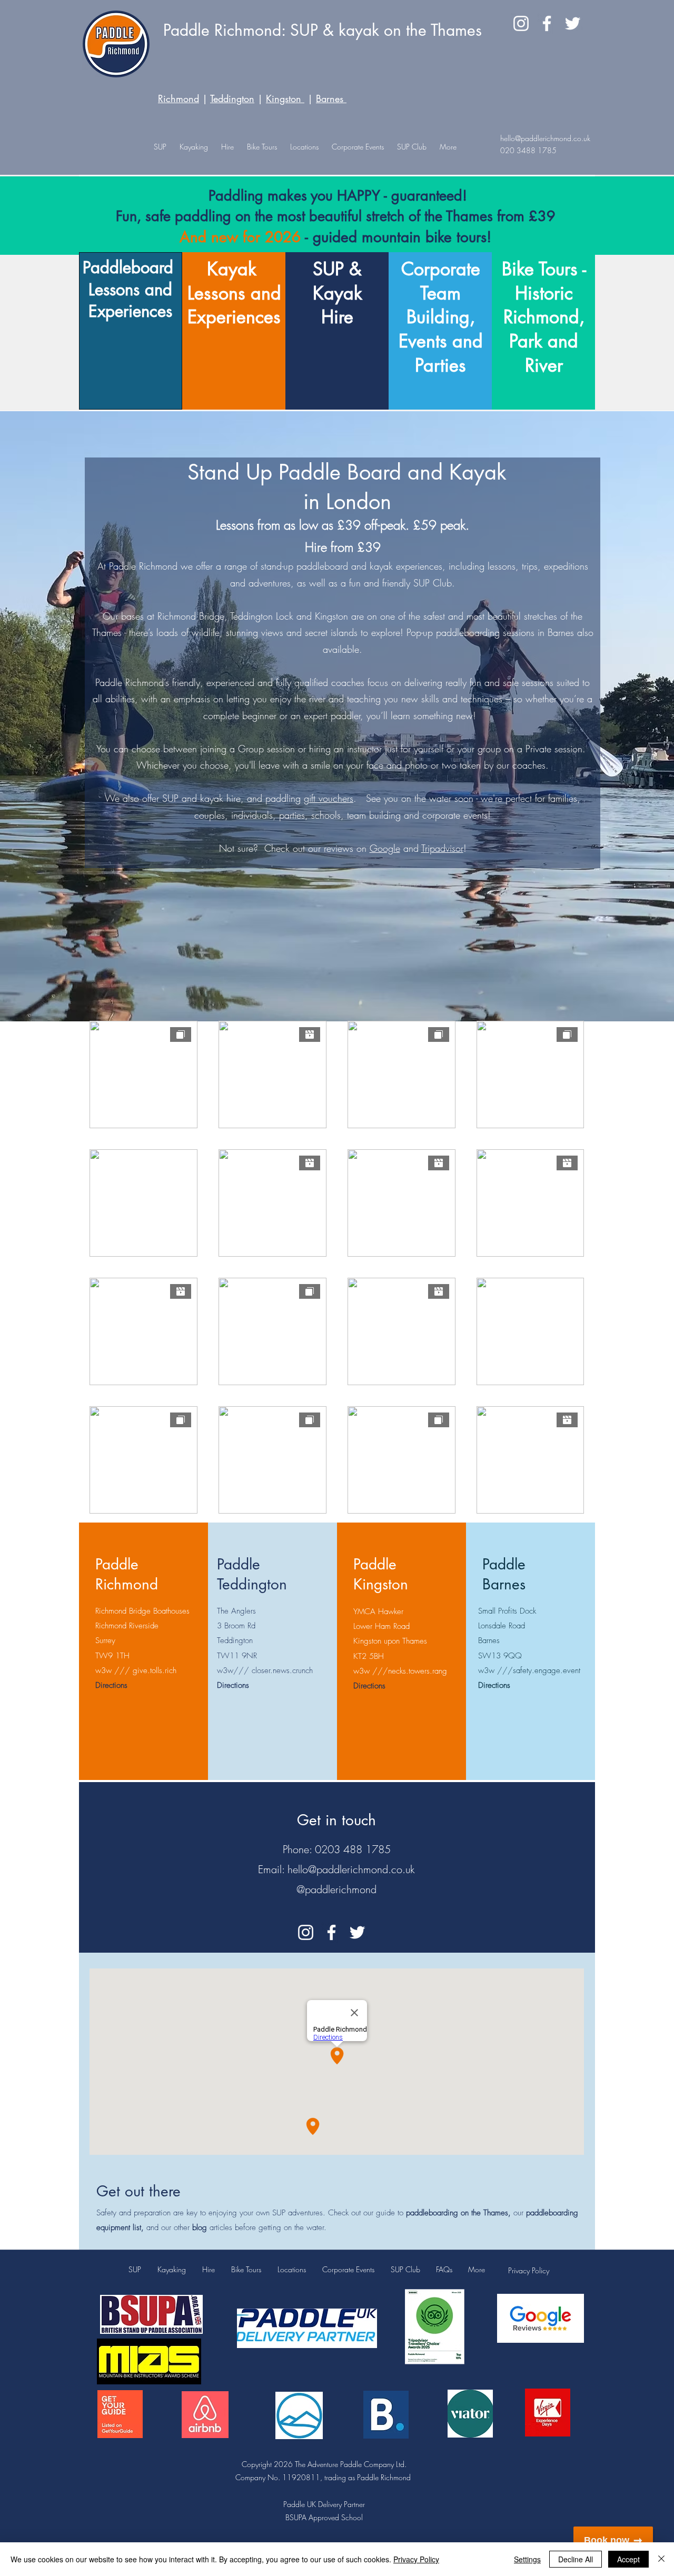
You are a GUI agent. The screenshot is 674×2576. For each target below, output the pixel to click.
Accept (628, 2559)
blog (200, 2227)
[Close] (661, 2559)
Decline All (576, 2559)
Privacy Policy (529, 2270)
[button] (304, 147)
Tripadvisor (442, 848)
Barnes (330, 98)
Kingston (285, 98)
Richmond (179, 98)
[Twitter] (573, 23)
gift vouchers (329, 798)
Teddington (232, 98)
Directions (111, 1685)
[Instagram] (521, 23)
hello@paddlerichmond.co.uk (545, 138)
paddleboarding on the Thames (457, 2213)
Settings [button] (527, 2559)
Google (385, 848)
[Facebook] (547, 23)
